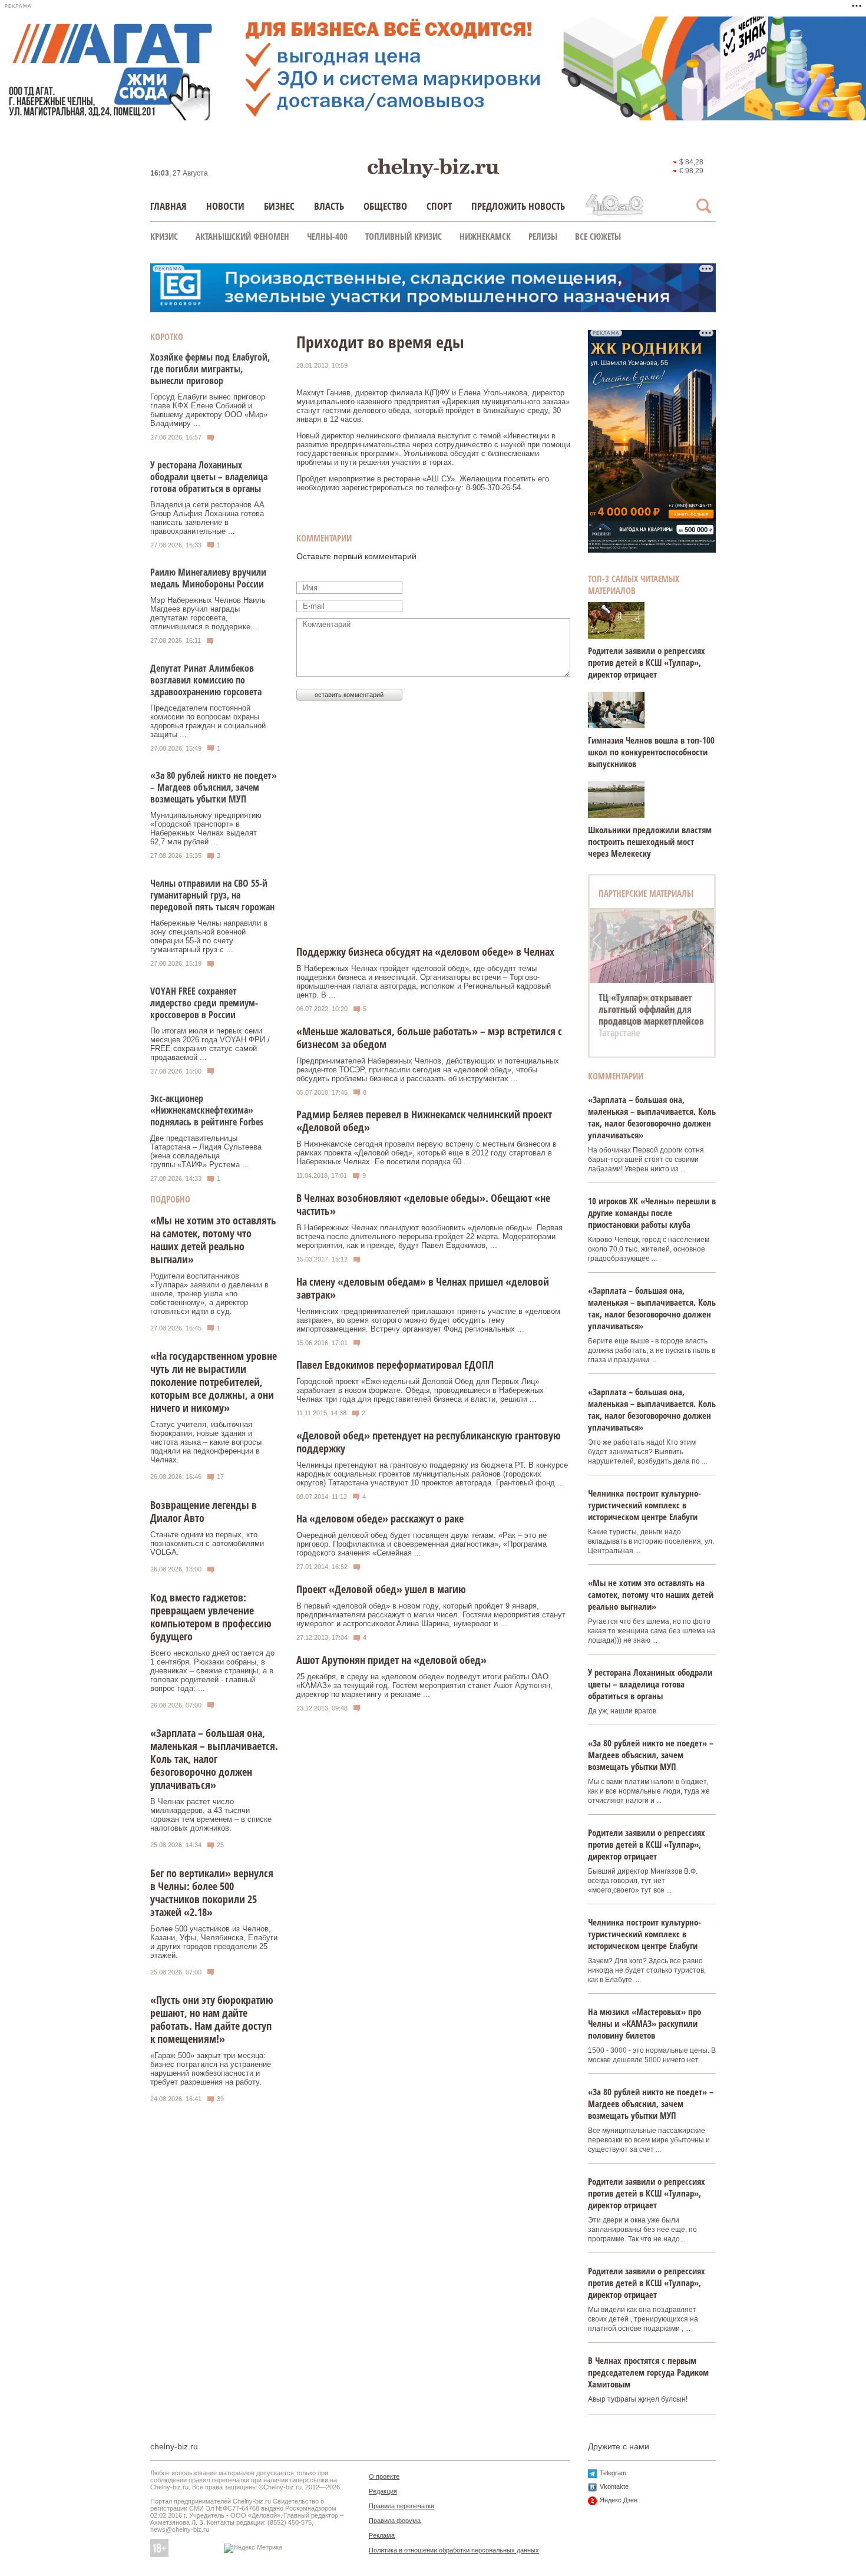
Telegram (613, 2473)
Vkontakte (614, 2486)
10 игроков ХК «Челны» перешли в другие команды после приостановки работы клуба (652, 1213)
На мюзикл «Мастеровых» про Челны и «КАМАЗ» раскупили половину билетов (644, 2023)
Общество (385, 206)
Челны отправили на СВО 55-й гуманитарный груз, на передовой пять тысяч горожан (212, 895)
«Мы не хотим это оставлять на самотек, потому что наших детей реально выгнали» (213, 1240)
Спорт (439, 206)
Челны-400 (327, 236)
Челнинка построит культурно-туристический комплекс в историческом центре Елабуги (644, 1505)
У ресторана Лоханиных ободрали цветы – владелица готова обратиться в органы (209, 477)
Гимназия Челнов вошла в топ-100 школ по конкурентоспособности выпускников (651, 752)
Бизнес (279, 206)
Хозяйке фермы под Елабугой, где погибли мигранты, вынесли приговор (210, 369)
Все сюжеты (598, 236)
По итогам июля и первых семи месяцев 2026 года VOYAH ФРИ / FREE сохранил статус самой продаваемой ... (210, 1044)
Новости (225, 206)
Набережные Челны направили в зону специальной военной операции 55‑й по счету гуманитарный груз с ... (209, 936)
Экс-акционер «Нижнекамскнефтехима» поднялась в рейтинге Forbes (207, 1110)
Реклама (382, 2535)
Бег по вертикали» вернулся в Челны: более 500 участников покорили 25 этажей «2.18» (212, 1893)
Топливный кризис (404, 236)
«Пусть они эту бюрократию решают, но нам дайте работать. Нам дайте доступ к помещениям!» (212, 2019)
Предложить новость (518, 206)
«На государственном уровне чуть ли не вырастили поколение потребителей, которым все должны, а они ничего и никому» (214, 1382)
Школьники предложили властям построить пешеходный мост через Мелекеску (650, 841)
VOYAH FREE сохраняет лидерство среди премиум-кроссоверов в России (204, 1003)
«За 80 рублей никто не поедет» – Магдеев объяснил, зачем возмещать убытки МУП (214, 787)
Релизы (543, 236)
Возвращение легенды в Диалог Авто (204, 1511)
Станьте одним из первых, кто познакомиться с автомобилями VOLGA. (207, 1543)
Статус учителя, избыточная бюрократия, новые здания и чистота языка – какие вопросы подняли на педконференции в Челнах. (206, 1442)
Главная (168, 206)
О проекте (384, 2476)
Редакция (383, 2491)
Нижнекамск (485, 236)
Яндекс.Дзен (619, 2500)
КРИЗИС (164, 236)
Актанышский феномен (242, 236)
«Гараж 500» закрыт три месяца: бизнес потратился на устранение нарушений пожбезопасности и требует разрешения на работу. (211, 2069)
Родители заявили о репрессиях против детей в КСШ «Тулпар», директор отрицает (647, 662)
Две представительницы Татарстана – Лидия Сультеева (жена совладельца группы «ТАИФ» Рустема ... (206, 1151)
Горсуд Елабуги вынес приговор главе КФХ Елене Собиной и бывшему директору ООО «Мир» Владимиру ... (209, 410)
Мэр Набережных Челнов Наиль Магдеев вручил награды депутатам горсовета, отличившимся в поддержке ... (208, 613)
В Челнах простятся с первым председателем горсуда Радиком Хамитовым (648, 2372)
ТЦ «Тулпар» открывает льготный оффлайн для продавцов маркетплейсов (651, 1009)
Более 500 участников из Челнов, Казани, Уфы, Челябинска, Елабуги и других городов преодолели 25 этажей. (214, 1942)
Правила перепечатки (401, 2506)
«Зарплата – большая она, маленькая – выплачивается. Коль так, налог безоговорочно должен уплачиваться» (214, 1759)
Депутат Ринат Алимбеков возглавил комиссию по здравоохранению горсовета (206, 680)
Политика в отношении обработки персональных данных (454, 2550)
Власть (329, 206)
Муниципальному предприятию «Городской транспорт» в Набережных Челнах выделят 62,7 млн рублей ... (206, 828)
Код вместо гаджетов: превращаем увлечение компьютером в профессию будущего (211, 1617)
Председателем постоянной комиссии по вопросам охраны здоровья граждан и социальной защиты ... (208, 721)
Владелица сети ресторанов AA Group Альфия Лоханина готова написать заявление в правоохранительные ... (207, 518)
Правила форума (395, 2521)
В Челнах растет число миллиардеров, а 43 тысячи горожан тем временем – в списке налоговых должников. (211, 1815)
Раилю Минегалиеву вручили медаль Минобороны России (208, 578)
